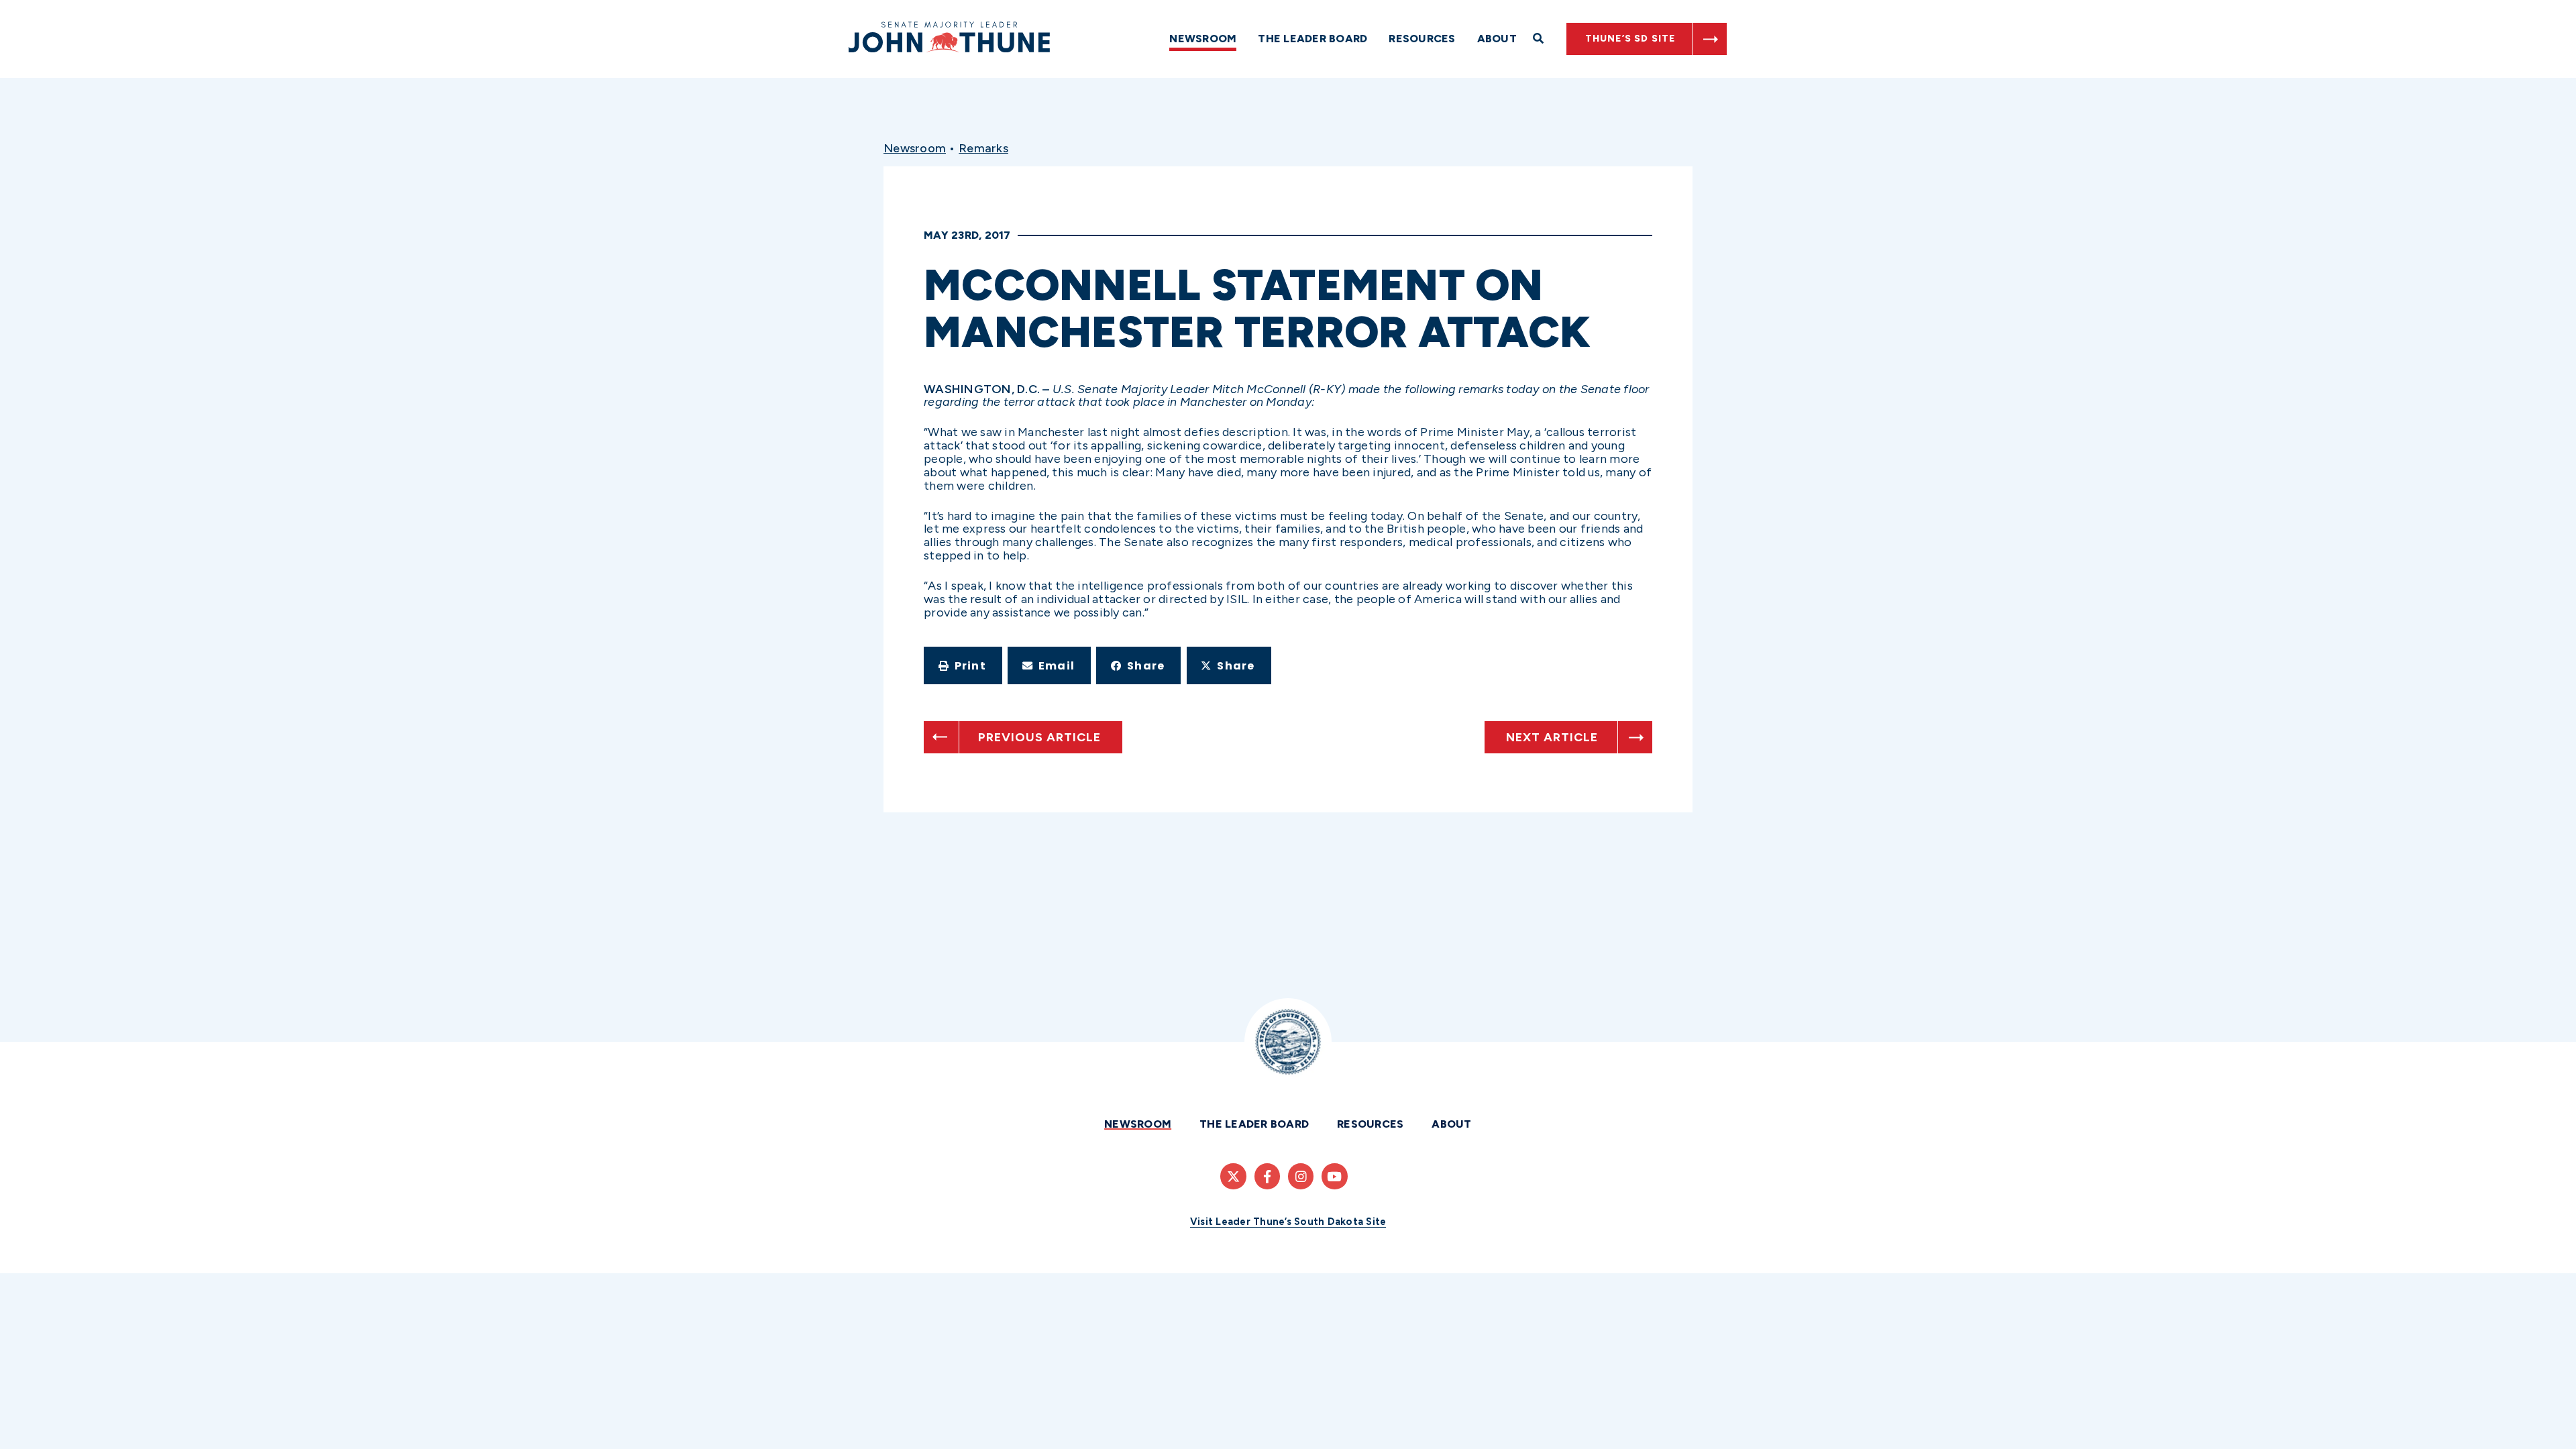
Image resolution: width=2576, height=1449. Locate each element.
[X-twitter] (1233, 1176)
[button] (963, 665)
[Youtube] (1334, 1176)
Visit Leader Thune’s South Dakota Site (1288, 1222)
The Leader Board (1312, 39)
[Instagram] (1301, 1176)
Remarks (983, 148)
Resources (1422, 39)
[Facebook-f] (1267, 1176)
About (1497, 39)
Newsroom (1203, 39)
